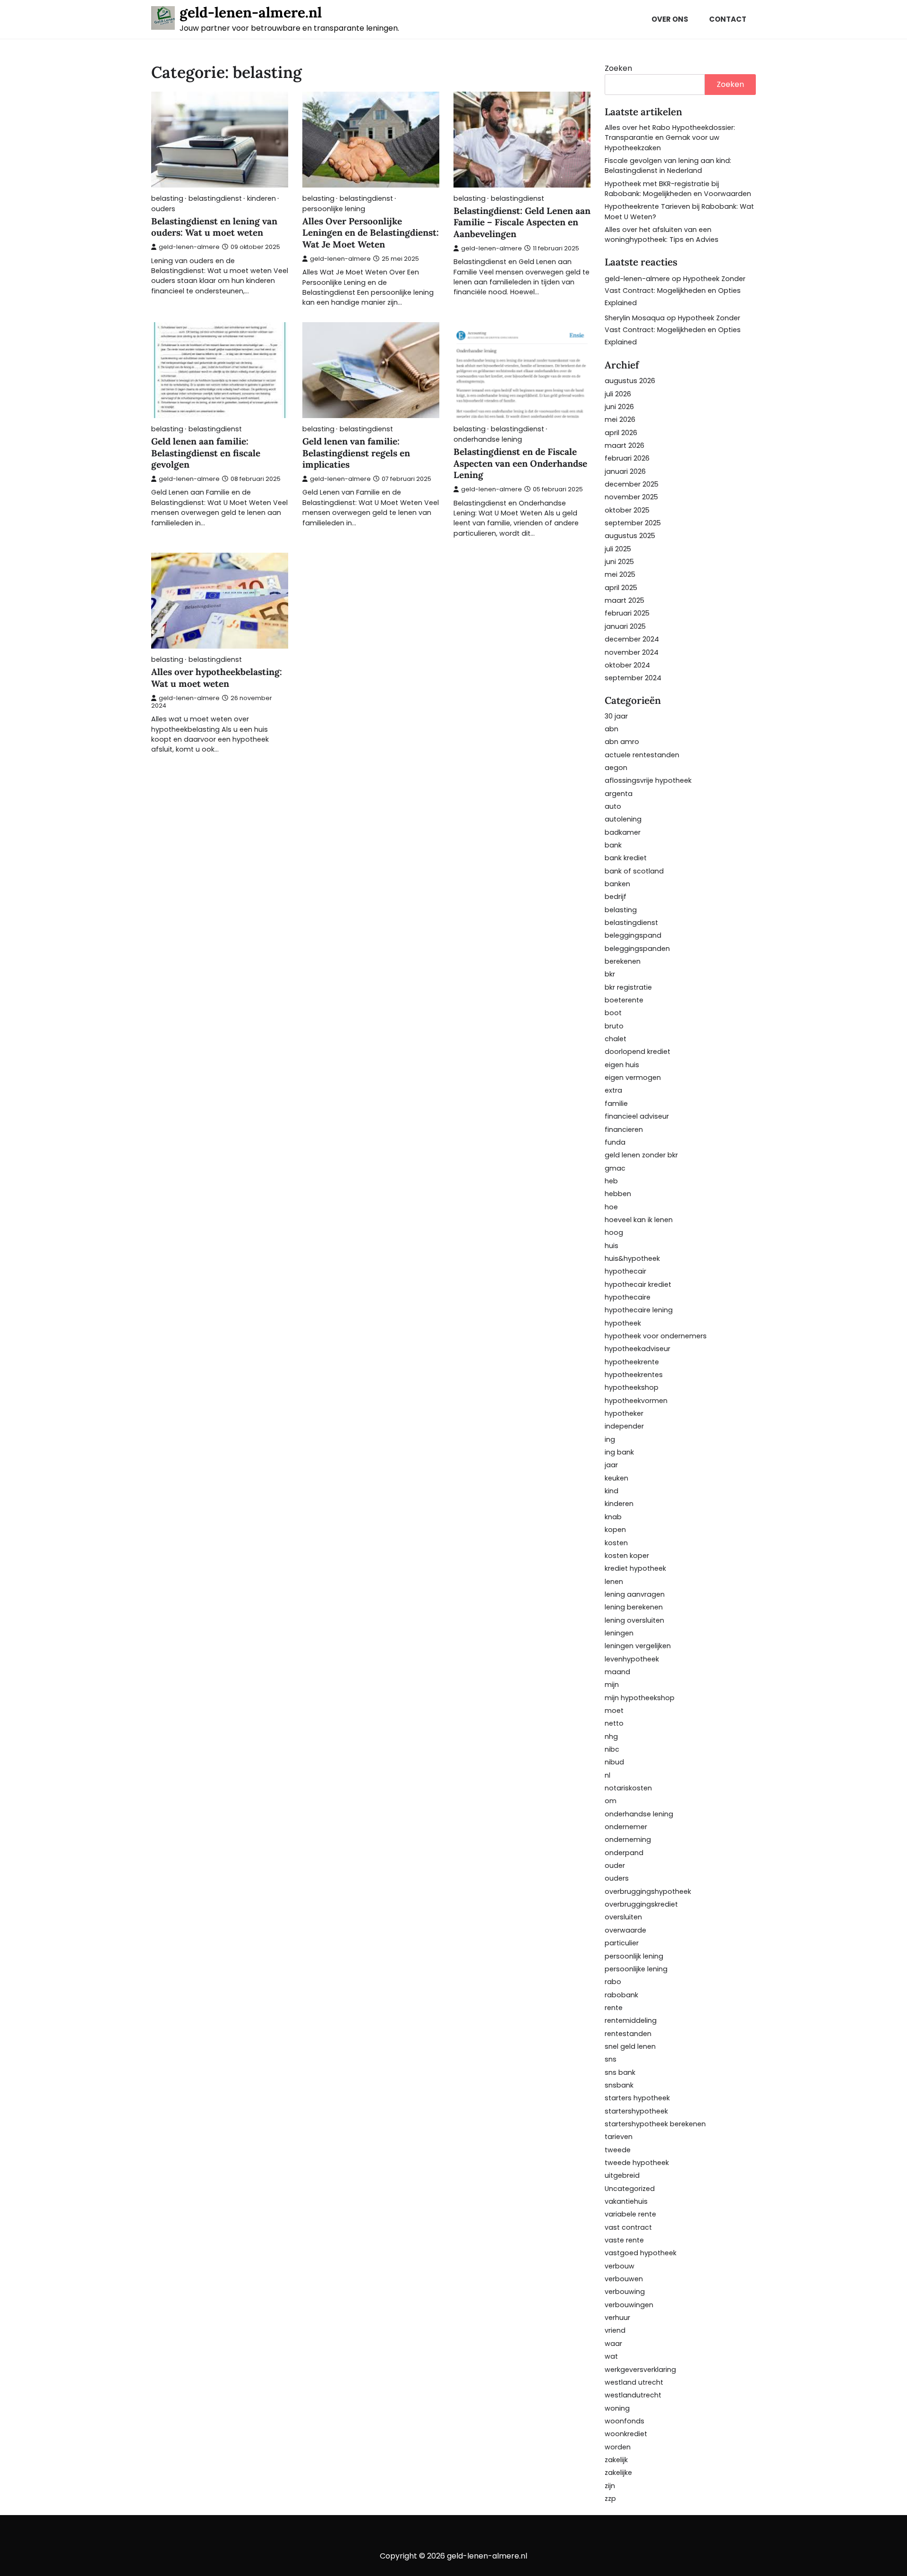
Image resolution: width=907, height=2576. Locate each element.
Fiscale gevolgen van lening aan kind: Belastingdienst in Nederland (668, 166)
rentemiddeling (631, 2020)
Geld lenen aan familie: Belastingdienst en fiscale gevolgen (206, 453)
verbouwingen (629, 2305)
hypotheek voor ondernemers (656, 1336)
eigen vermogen (633, 1078)
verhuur (617, 2318)
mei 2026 (620, 419)
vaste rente (624, 2240)
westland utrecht (634, 2382)
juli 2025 (618, 549)
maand (617, 1672)
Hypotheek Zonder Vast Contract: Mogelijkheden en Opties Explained (675, 291)
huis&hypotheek (632, 1258)
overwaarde (625, 1930)
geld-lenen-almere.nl (251, 12)
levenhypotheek (632, 1659)
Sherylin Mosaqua (635, 318)
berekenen (623, 961)
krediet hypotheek (635, 1568)
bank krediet (626, 858)
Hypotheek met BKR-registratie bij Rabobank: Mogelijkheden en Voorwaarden (678, 189)
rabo (613, 1982)
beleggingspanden (637, 949)
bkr (610, 974)
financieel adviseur (637, 1116)
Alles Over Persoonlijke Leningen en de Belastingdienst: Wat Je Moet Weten (371, 233)
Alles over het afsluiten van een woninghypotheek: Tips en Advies (662, 235)
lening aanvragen (635, 1594)
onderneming (628, 1840)
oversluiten (623, 1917)
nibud (614, 1762)
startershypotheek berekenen (655, 2124)
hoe (611, 1207)
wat (611, 2356)
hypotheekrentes (634, 1375)
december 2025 (632, 484)
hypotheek (623, 1323)
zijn (610, 2486)
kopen (615, 1530)
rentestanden (628, 2034)
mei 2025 (620, 574)
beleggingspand (633, 935)
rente (614, 2008)
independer (624, 1426)
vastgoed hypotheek (641, 2253)
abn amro (622, 742)
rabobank (621, 1995)
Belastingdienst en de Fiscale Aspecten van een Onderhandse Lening (520, 463)
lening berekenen (634, 1607)
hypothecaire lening (639, 1310)
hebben (618, 1194)
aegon (616, 768)
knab (613, 1517)
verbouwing (625, 2292)
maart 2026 (625, 445)
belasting (167, 199)
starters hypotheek (637, 2098)
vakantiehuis (626, 2201)
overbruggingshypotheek (648, 1891)
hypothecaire (628, 1297)
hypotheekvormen (636, 1401)
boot (613, 1013)
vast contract (628, 2227)
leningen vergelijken (638, 1646)
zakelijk (616, 2460)
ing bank (619, 1452)
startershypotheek (636, 2111)
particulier (622, 1943)
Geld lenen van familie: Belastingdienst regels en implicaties (356, 453)
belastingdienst (215, 199)
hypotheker (624, 1413)
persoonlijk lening (634, 1956)
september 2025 (633, 523)
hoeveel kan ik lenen (639, 1220)
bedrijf (616, 897)
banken (617, 884)
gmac (615, 1168)
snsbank (619, 2085)
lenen (614, 1582)
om (611, 1801)
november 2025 (631, 497)
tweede (618, 2150)
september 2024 (633, 678)
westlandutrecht (633, 2395)
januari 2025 (625, 626)
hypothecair (625, 1271)
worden (618, 2447)
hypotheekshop (632, 1387)
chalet (616, 1039)
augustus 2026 (630, 381)
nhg (611, 1737)
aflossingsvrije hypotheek (648, 780)
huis (612, 1246)
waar (613, 2344)
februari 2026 (627, 458)
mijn (612, 1685)
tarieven (619, 2137)
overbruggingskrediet (641, 1904)
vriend (615, 2330)
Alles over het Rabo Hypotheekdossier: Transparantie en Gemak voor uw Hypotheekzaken (670, 138)
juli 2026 (618, 394)
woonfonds (625, 2421)
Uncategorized (630, 2189)
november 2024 (632, 652)
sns (611, 2059)
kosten (616, 1543)
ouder (615, 1866)
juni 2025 (619, 562)
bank (613, 845)
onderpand (624, 1853)
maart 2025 (625, 600)
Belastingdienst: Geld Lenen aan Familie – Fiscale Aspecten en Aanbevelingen (522, 223)
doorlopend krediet (637, 1052)
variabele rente (630, 2214)
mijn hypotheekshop (640, 1698)
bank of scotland (634, 871)
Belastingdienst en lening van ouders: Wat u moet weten (214, 227)
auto (613, 806)
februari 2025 (627, 613)
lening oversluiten (634, 1620)
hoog (614, 1232)
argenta (619, 794)
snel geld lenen (630, 2046)
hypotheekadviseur (637, 1349)
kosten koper (627, 1556)
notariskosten (628, 1788)
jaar (611, 1465)
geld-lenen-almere (189, 247)
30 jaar (616, 716)
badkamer (623, 832)
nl (608, 1775)
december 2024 (632, 639)
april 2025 (621, 588)
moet (614, 1711)
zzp (610, 2499)
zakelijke (618, 2473)
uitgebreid (622, 2175)
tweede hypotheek (637, 2163)
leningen (619, 1633)
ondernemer (626, 1827)
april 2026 (621, 433)
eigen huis (622, 1065)
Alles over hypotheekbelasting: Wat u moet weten (217, 678)
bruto (614, 1026)
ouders (163, 209)
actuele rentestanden (642, 755)
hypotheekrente (632, 1362)
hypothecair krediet (638, 1284)
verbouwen (624, 2279)
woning (617, 2408)
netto (614, 1723)
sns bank (620, 2072)
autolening (623, 819)
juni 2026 (619, 407)
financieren (624, 1130)
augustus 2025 (630, 536)
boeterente (624, 1000)
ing (610, 1439)
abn (612, 729)
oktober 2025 (627, 510)
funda (615, 1142)
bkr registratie (628, 987)
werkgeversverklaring (640, 2370)
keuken (616, 1478)
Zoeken (618, 68)
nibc (612, 1749)
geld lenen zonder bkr (641, 1155)
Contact (728, 19)
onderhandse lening (488, 440)
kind (612, 1491)
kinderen (261, 199)
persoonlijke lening (334, 209)
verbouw (620, 2266)
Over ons (670, 19)
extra (613, 1090)
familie (616, 1104)
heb (611, 1181)
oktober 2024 (627, 665)
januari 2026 (625, 471)
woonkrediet (626, 2434)
